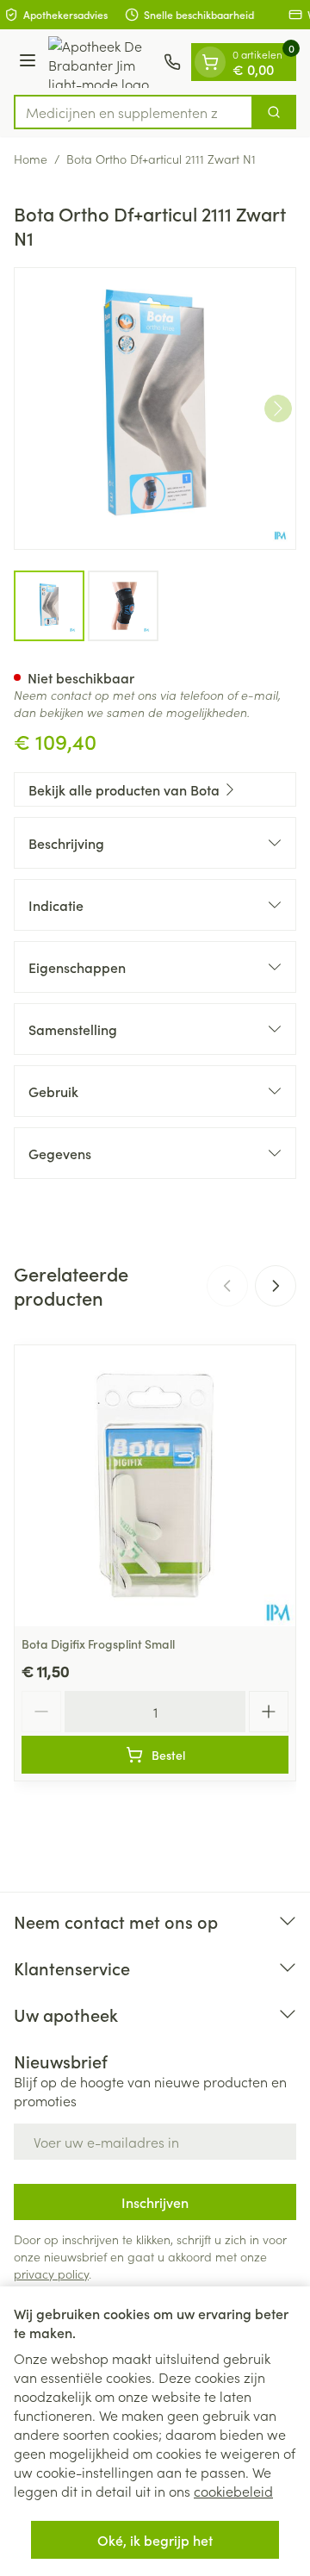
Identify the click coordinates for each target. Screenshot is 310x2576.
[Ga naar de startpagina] (102, 62)
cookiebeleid (233, 2491)
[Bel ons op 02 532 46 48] (172, 62)
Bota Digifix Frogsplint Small (98, 1644)
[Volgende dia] (276, 1286)
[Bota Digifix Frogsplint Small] (155, 1486)
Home (31, 159)
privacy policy (51, 2273)
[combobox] (133, 112)
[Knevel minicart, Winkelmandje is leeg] (210, 62)
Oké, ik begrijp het (155, 2540)
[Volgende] (278, 409)
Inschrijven (155, 2202)
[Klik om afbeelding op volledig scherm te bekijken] (155, 409)
